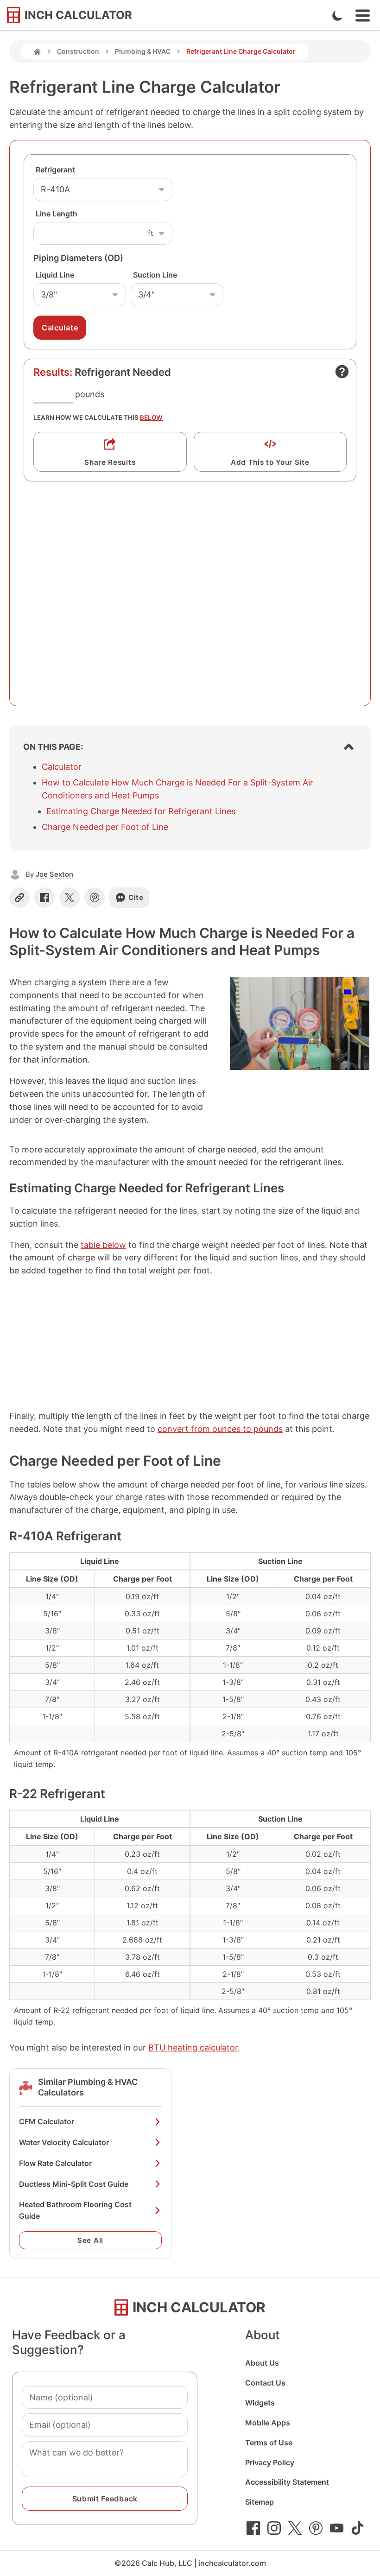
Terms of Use (269, 2443)
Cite (136, 897)
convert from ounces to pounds (220, 1429)
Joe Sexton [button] (54, 874)
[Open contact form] (342, 372)
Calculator (62, 767)
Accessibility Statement (287, 2482)
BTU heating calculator (193, 2048)
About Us (262, 2363)
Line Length (57, 214)
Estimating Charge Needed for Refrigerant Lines (141, 811)
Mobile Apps (268, 2423)
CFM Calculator (47, 2121)
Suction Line (155, 275)
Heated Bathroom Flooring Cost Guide (75, 2210)
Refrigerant (55, 170)
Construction (78, 51)
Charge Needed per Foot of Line (105, 827)
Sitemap (260, 2502)
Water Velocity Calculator (64, 2142)
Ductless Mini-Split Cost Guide (74, 2184)
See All (90, 2240)
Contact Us (265, 2383)
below (151, 418)
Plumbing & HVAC (143, 51)
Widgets (260, 2403)
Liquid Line (55, 275)
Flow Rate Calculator (55, 2163)
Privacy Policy (270, 2462)
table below (103, 1245)
